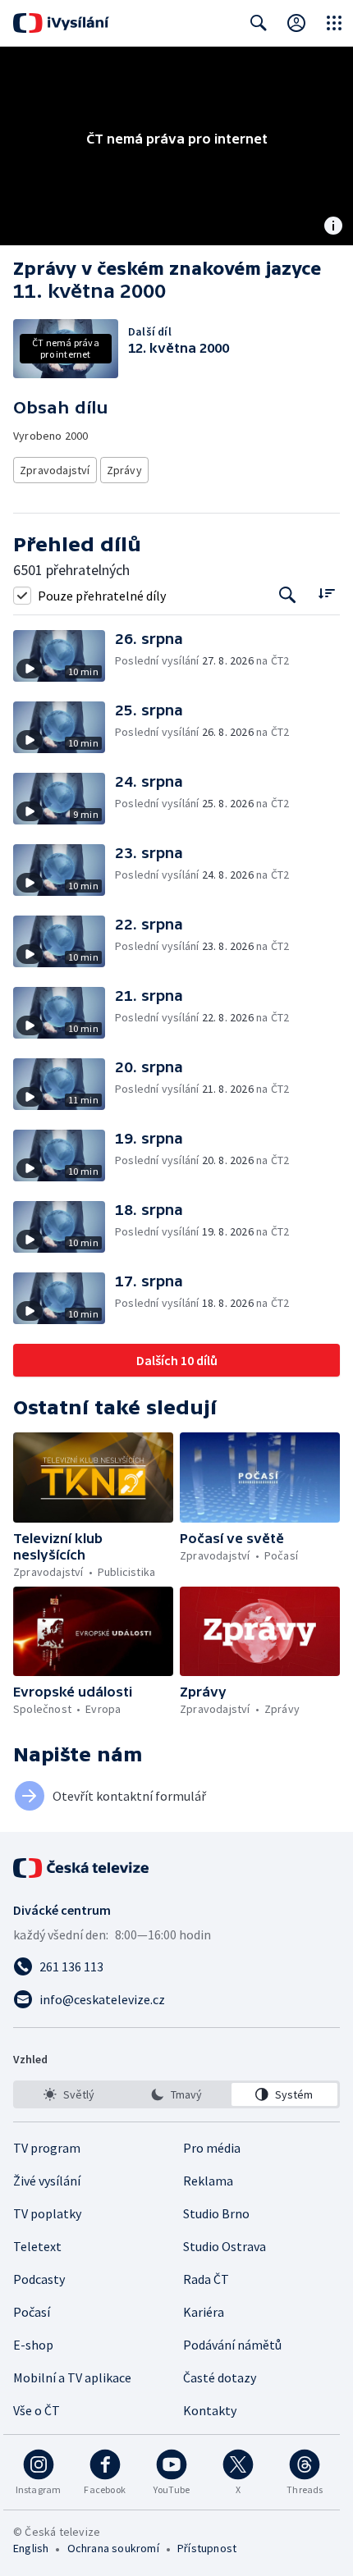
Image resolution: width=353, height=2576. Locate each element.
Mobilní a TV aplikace (72, 2377)
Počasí (32, 2312)
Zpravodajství (55, 470)
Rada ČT (206, 2279)
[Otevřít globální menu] (334, 23)
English (31, 2548)
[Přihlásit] (296, 23)
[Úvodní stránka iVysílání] (61, 23)
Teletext (37, 2246)
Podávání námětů (232, 2345)
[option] (69, 2094)
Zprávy (124, 470)
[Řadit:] (326, 594)
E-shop (33, 2345)
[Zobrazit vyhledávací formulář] (259, 23)
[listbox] (176, 2094)
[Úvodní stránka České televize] (82, 1868)
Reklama (208, 2181)
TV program (47, 2148)
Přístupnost (207, 2548)
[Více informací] (333, 227)
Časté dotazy (220, 2377)
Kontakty (210, 2410)
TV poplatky (47, 2213)
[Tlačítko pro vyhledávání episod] (288, 595)
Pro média (212, 2148)
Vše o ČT (37, 2410)
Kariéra (204, 2312)
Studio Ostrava (225, 2246)
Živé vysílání (47, 2181)
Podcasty (39, 2279)
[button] (64, 656)
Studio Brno (216, 2213)
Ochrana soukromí (113, 2548)
